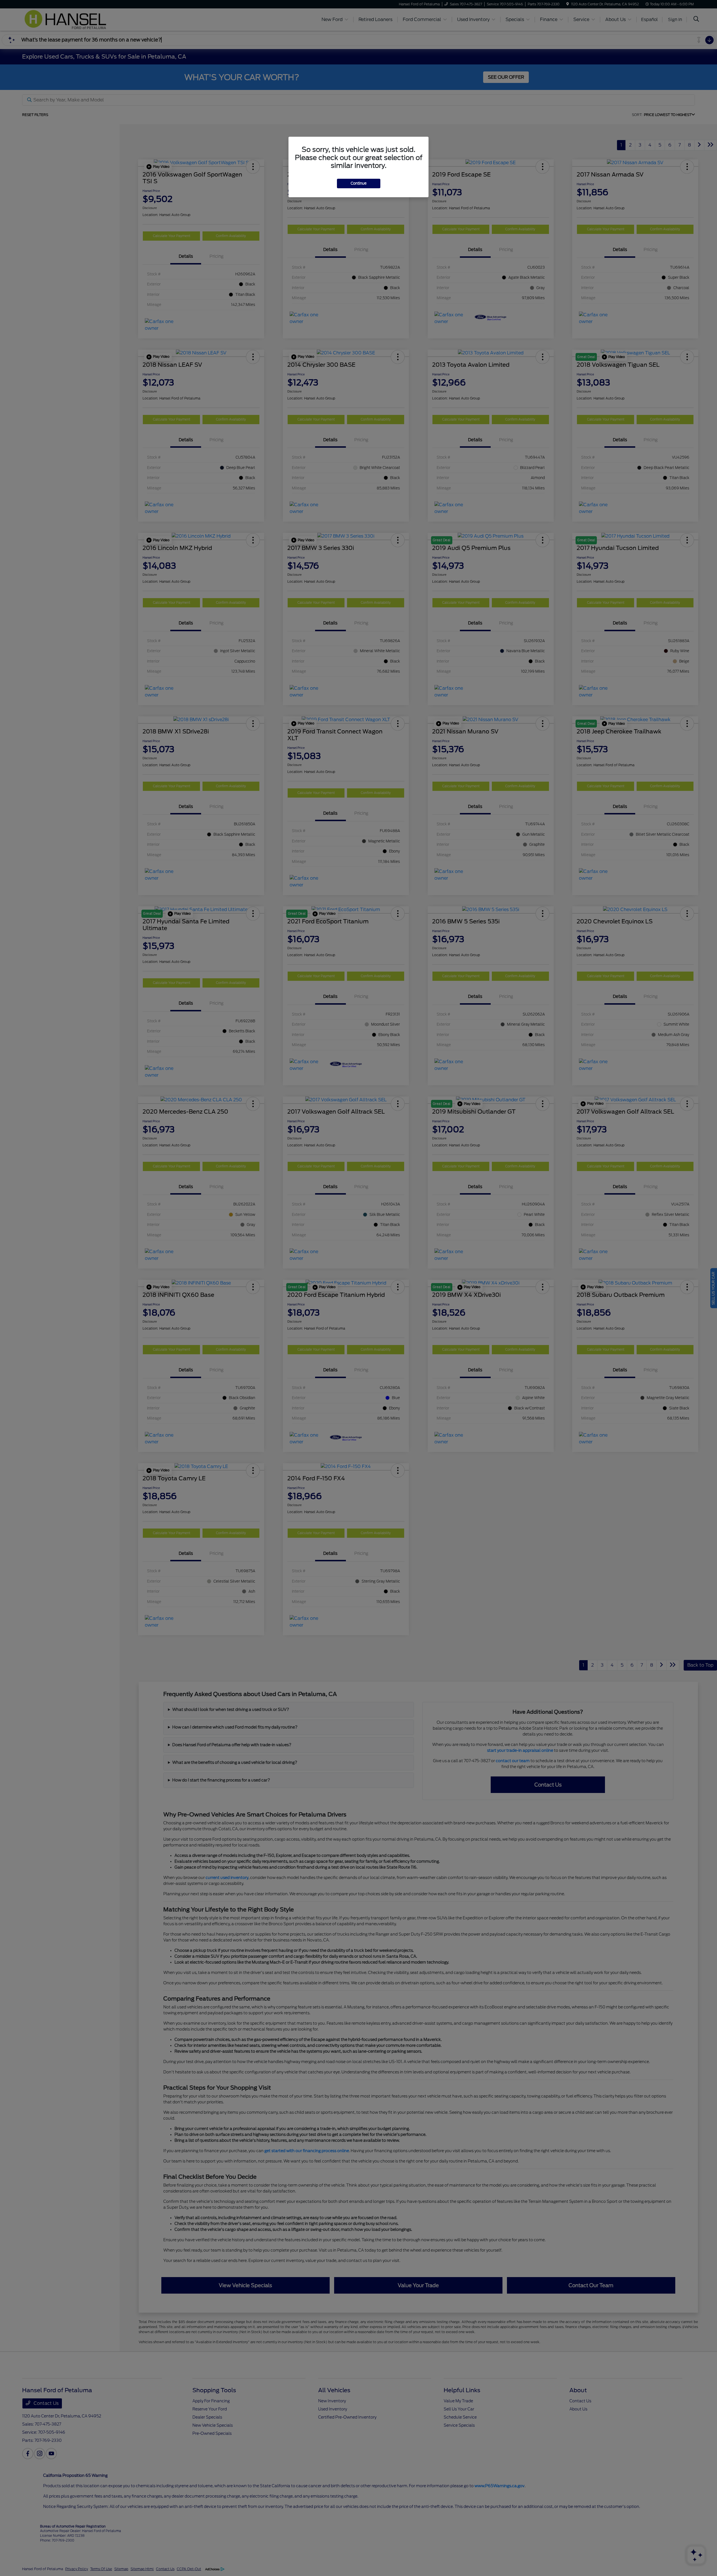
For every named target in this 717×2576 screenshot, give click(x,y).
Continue (359, 183)
